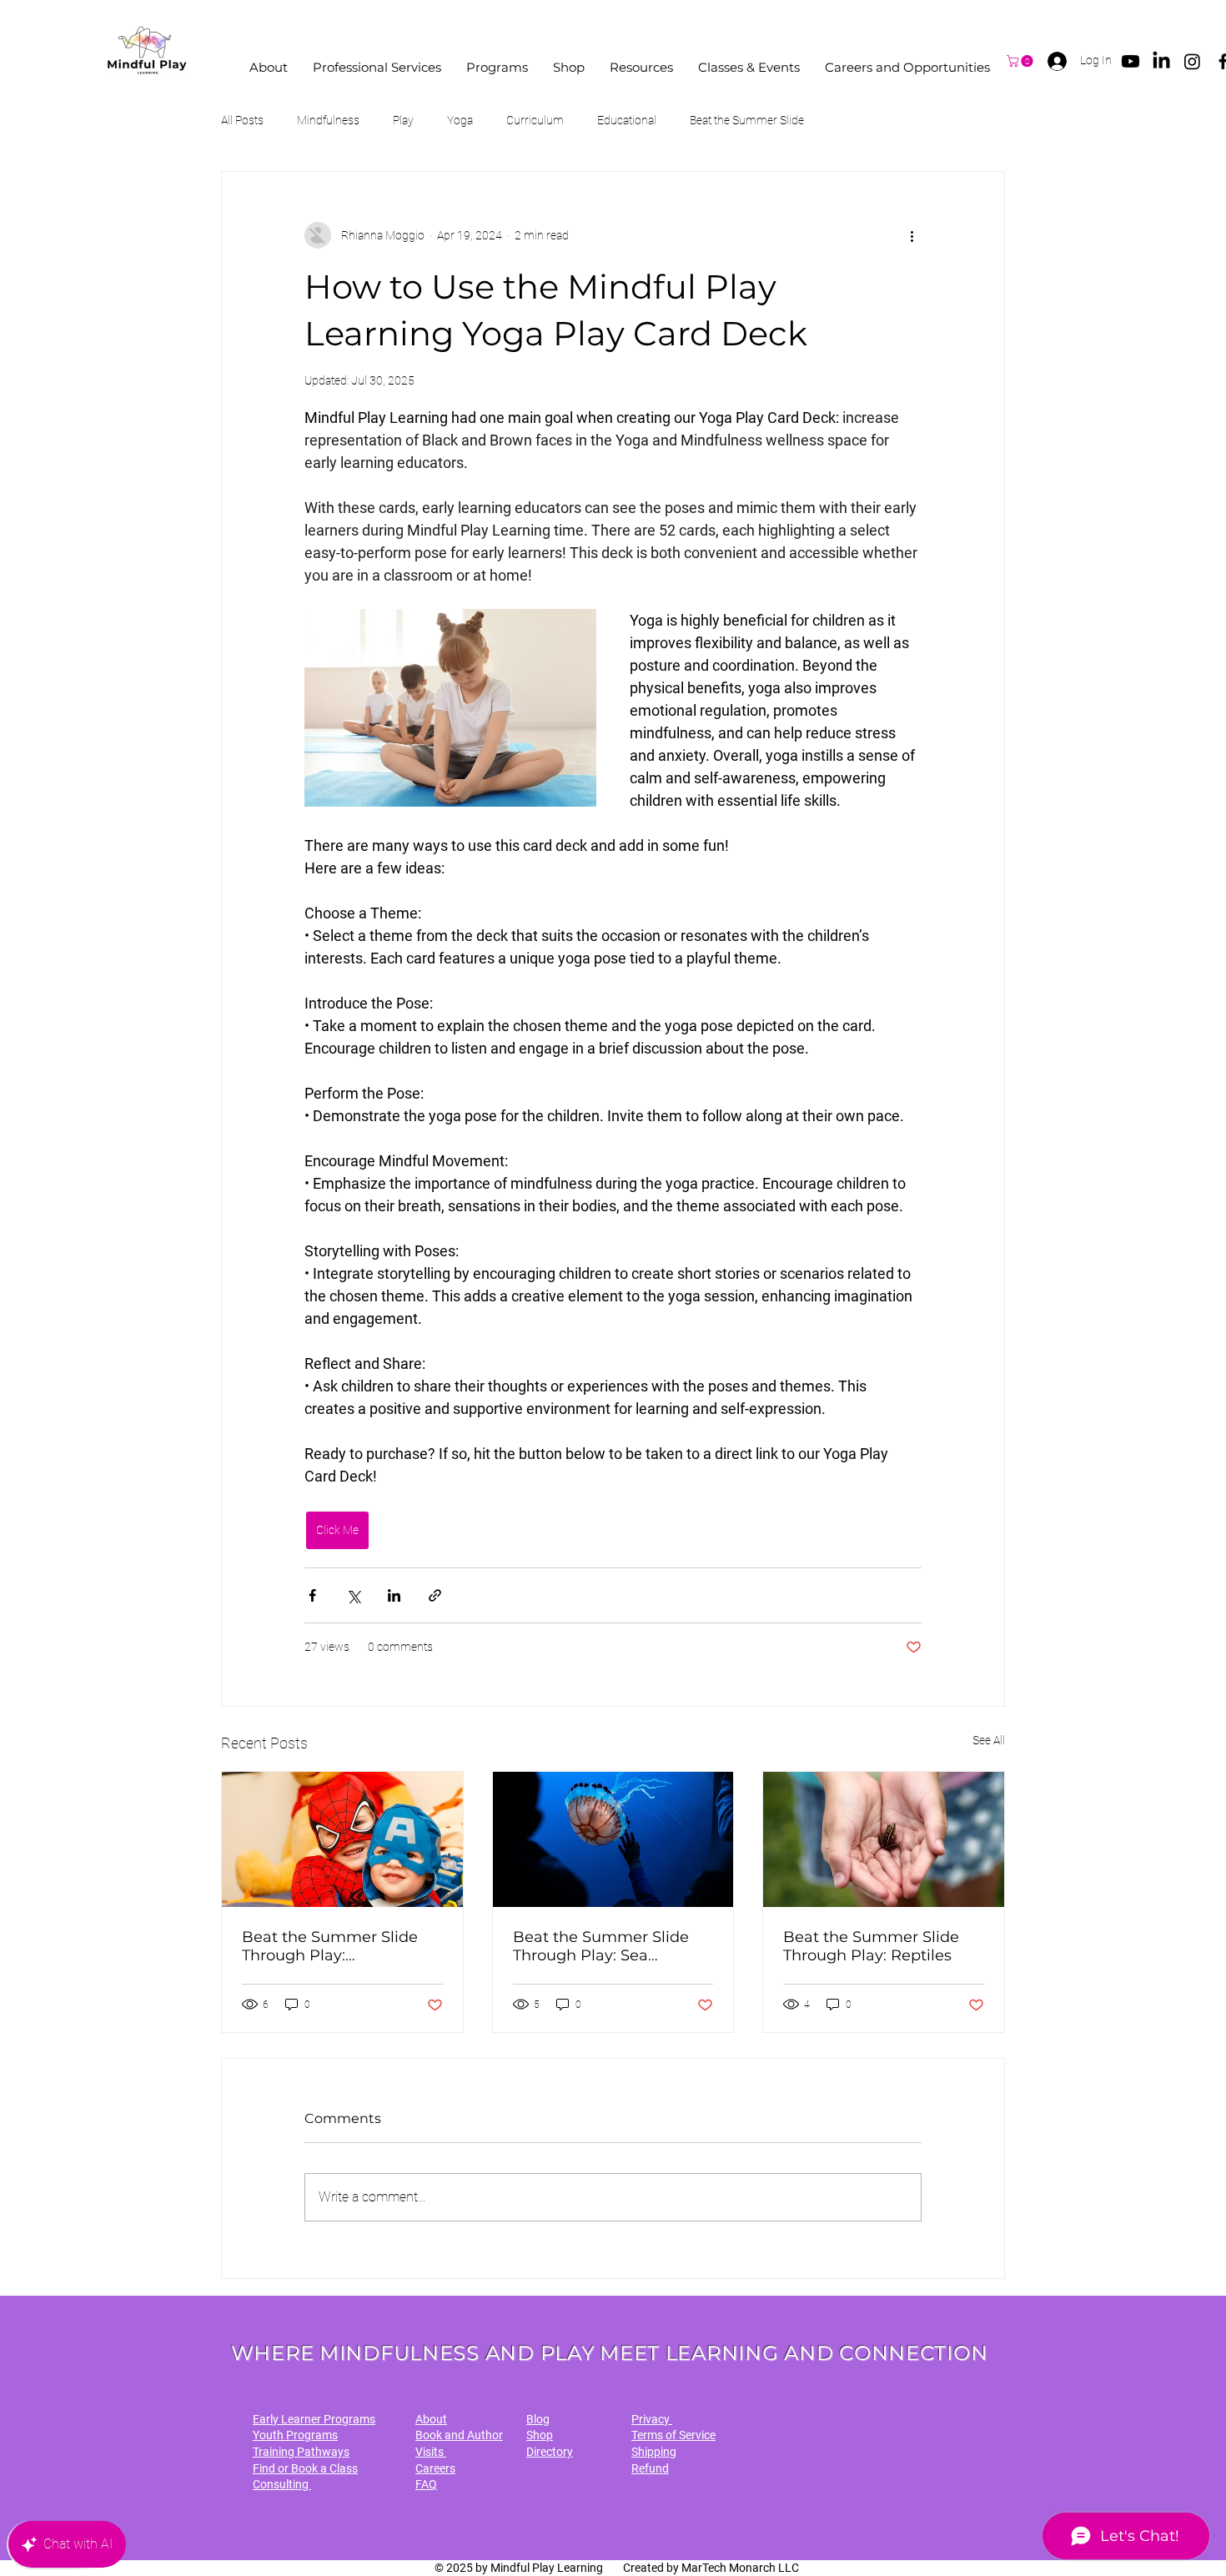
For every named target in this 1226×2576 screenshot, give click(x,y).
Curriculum (535, 120)
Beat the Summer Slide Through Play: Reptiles (871, 1946)
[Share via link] (435, 1595)
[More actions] (912, 235)
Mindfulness (328, 120)
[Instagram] (1192, 61)
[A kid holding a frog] (884, 1839)
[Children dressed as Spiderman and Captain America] (342, 1839)
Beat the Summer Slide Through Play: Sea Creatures (601, 1946)
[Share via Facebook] (312, 1595)
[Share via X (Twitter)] (353, 1595)
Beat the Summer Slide (747, 120)
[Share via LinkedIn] (394, 1595)
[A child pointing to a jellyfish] (613, 1839)
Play (403, 120)
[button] (269, 67)
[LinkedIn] (1161, 61)
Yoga (460, 120)
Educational (627, 120)
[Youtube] (1131, 61)
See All (989, 1740)
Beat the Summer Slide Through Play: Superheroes (330, 1946)
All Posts (242, 120)
